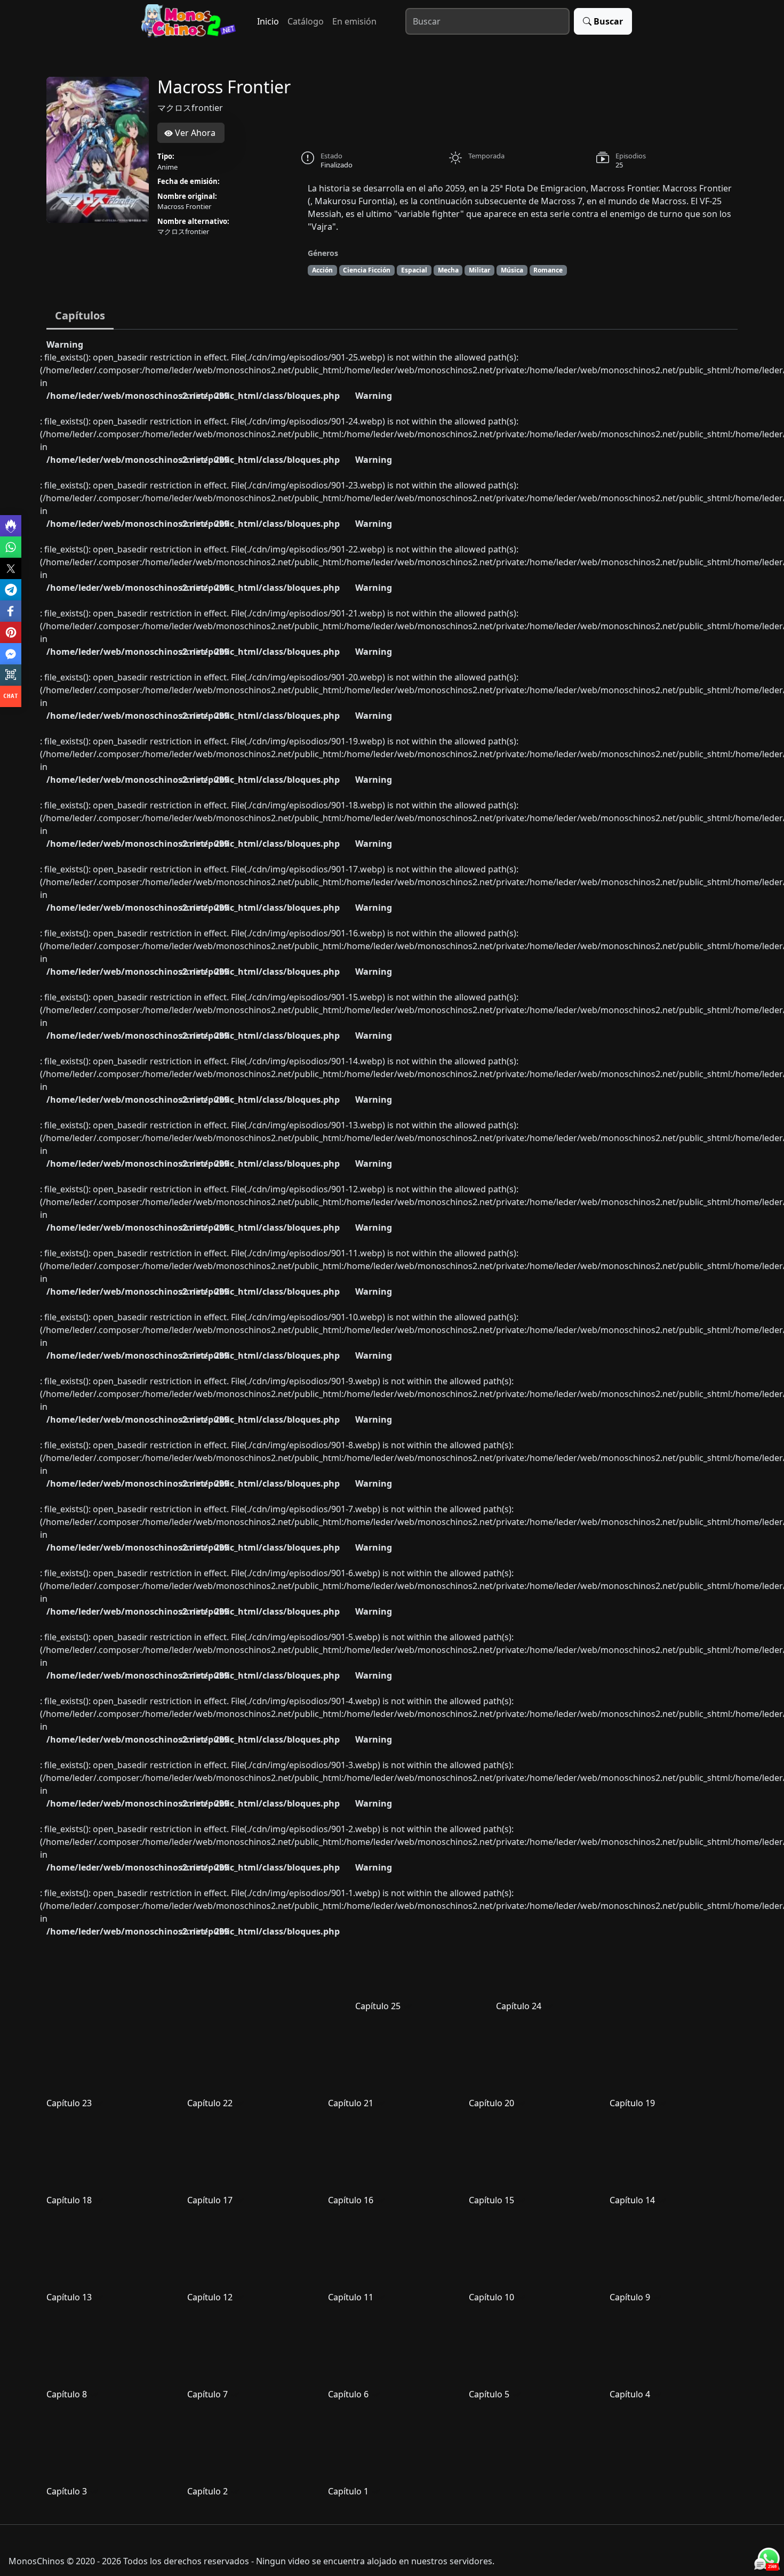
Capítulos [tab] (80, 315)
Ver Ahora (194, 133)
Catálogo (306, 21)
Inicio (268, 21)
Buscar (608, 21)
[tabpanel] (392, 1423)
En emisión (354, 21)
